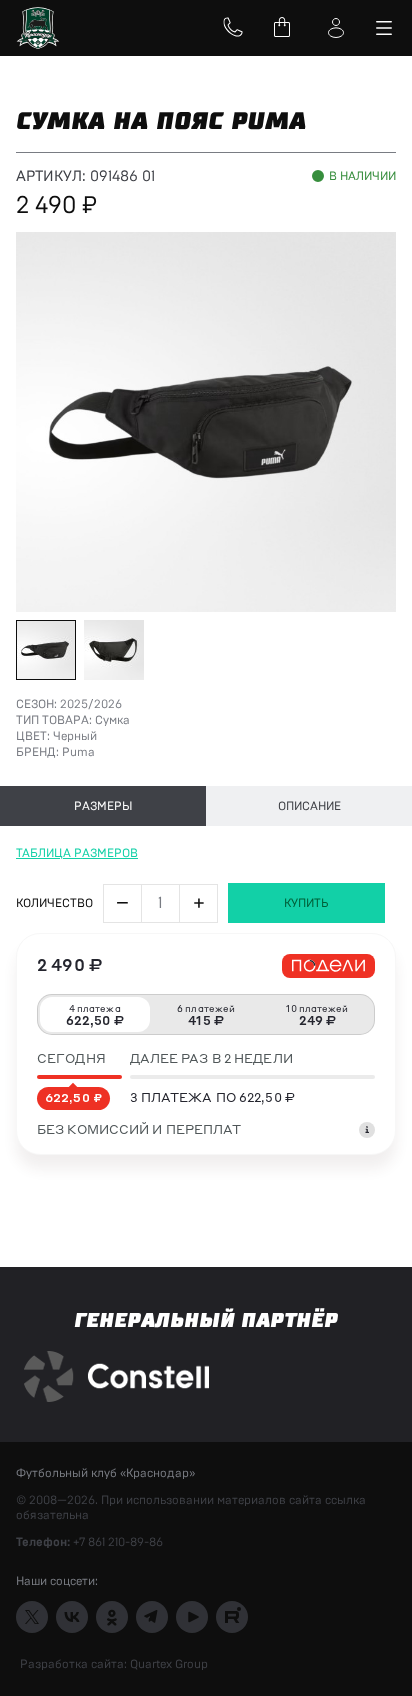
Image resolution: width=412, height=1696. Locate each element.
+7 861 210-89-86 (118, 1542)
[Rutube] (232, 1617)
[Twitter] (32, 1617)
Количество (54, 903)
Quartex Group (167, 1664)
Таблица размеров (77, 853)
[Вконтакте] (72, 1617)
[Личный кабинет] (336, 28)
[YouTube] (192, 1617)
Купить (306, 903)
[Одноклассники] (112, 1617)
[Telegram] (152, 1617)
